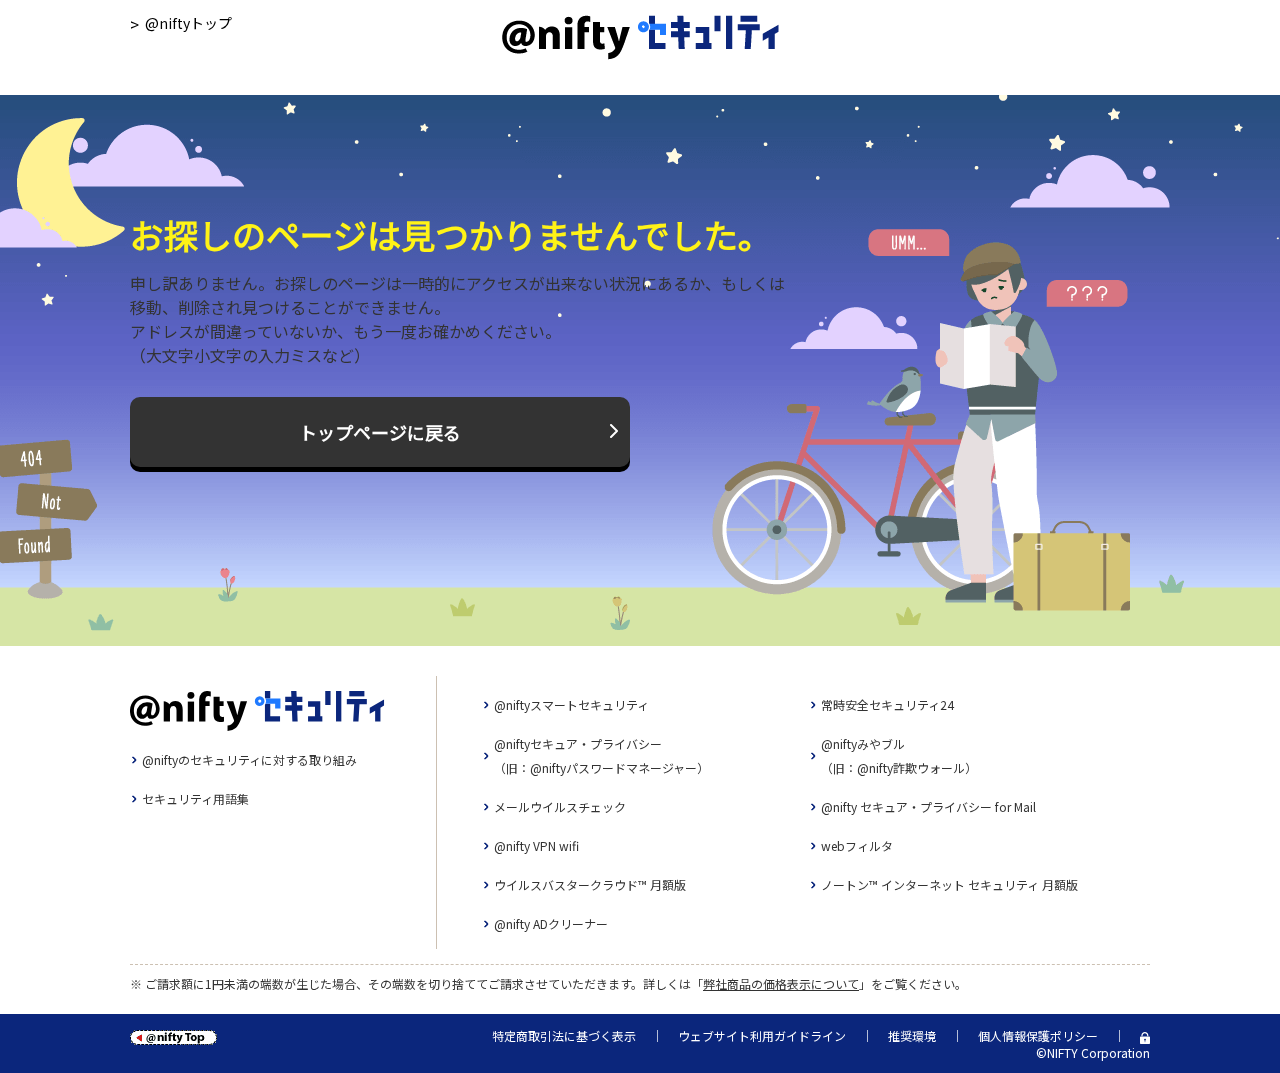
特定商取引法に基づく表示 (564, 1035)
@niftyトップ (188, 23)
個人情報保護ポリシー (1038, 1035)
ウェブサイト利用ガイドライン (762, 1035)
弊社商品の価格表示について (781, 983)
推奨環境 (912, 1035)
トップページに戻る (380, 432)
